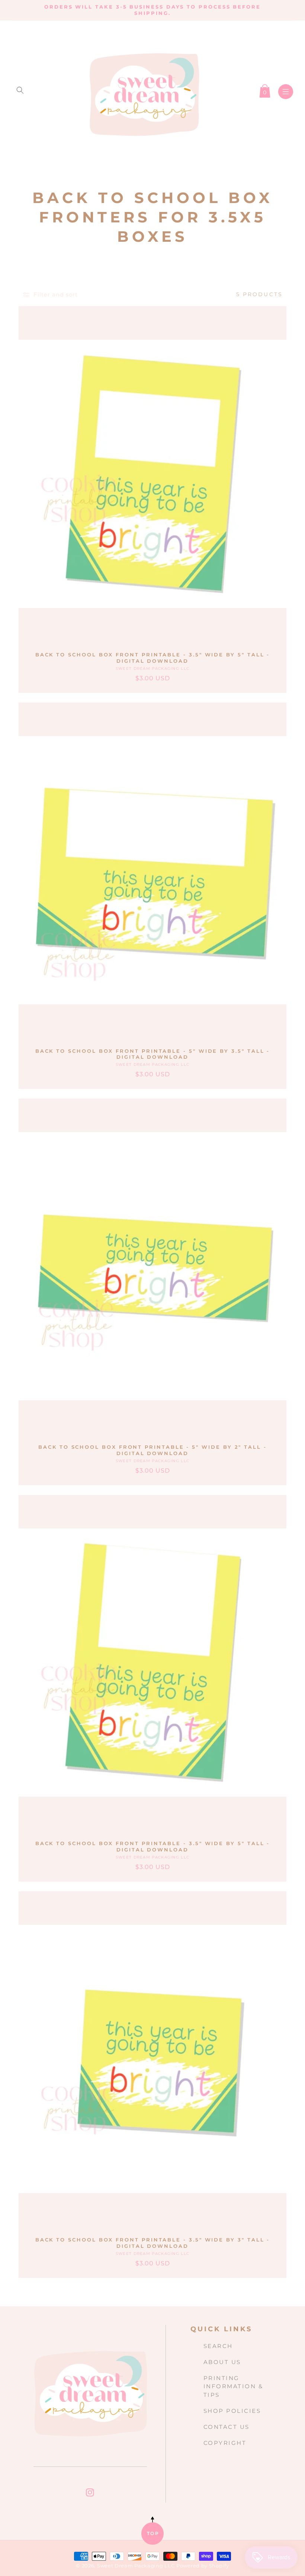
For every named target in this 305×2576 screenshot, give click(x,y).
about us (222, 2362)
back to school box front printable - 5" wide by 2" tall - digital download (152, 1450)
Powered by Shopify (203, 2566)
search (218, 2346)
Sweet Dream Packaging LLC (136, 2566)
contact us (227, 2427)
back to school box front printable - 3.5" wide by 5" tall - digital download (153, 658)
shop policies (232, 2411)
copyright (225, 2443)
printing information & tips (233, 2387)
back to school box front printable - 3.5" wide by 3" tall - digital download (153, 2243)
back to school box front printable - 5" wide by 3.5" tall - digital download (153, 1054)
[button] (20, 90)
